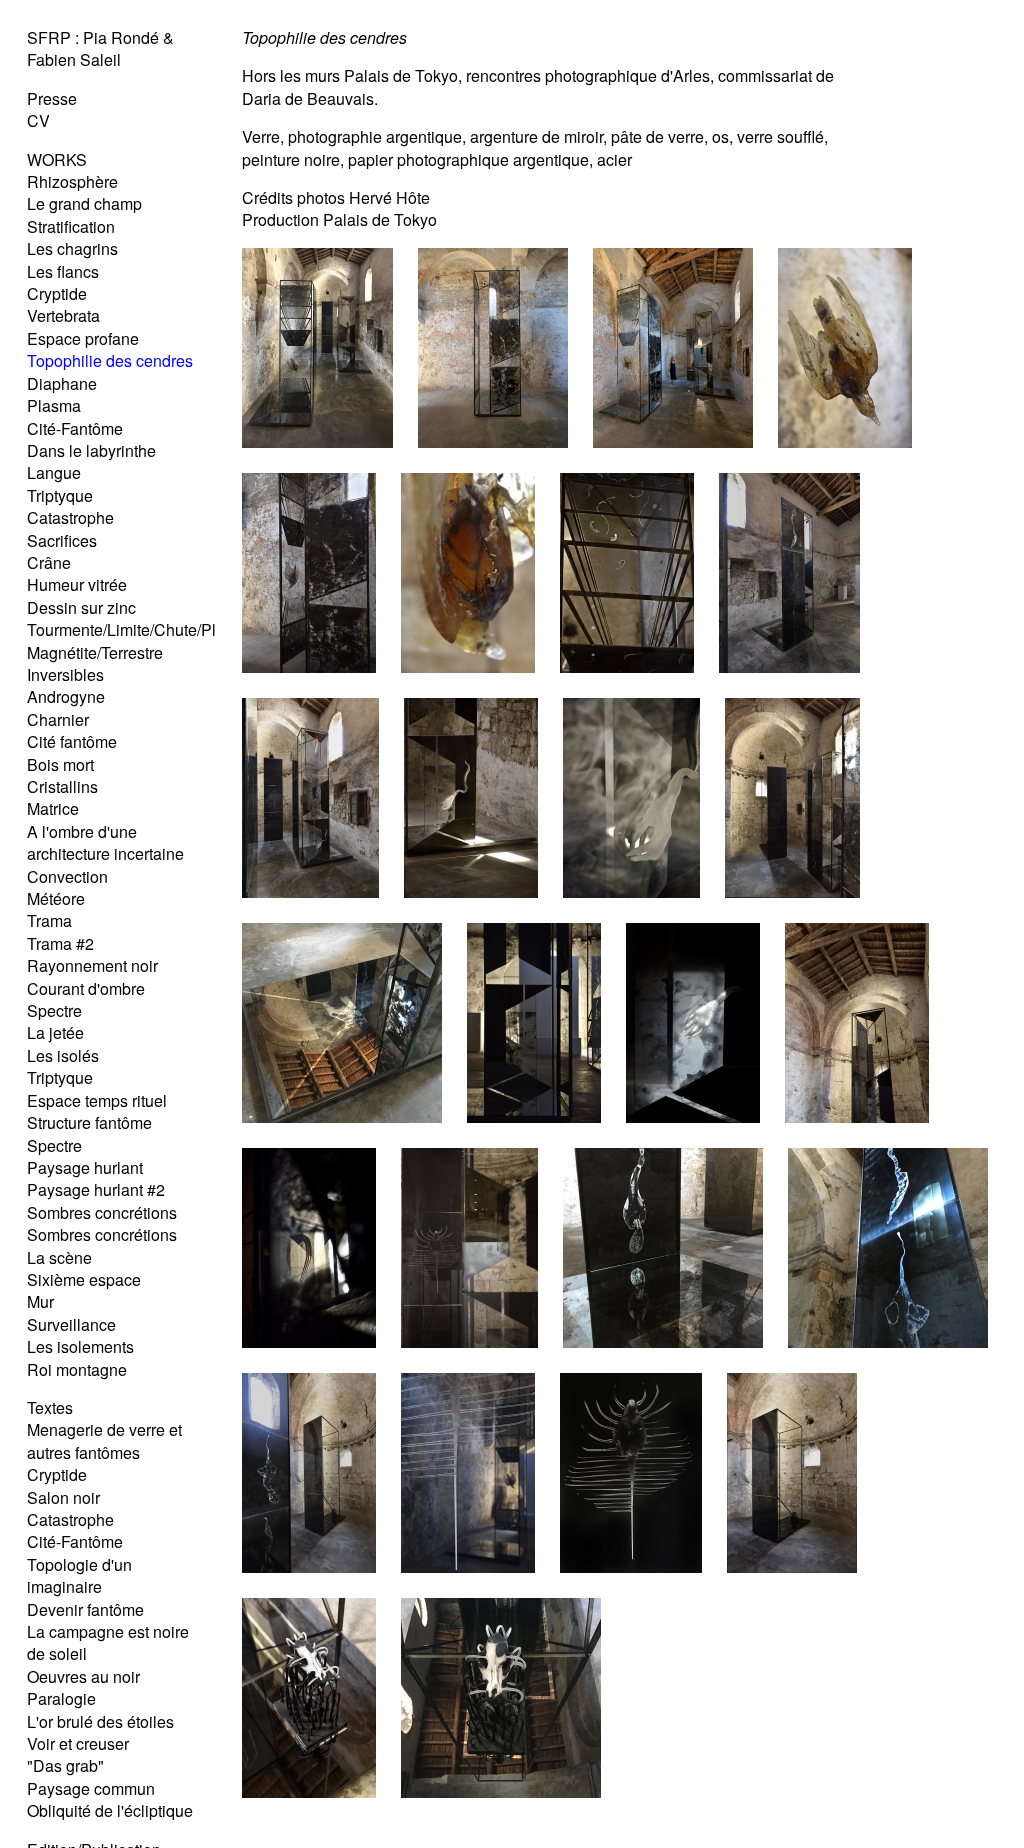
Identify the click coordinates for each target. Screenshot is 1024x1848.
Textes (50, 1407)
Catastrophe (70, 517)
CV (38, 120)
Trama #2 (60, 943)
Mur (40, 1301)
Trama (49, 920)
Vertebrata (63, 315)
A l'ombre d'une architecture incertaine (105, 842)
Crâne (49, 562)
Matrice (53, 808)
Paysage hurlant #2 (96, 1189)
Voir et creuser (78, 1743)
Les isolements (80, 1346)
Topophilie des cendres (110, 360)
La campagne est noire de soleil (108, 1642)
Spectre (54, 1010)
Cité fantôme (72, 741)
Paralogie (61, 1698)
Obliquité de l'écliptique (110, 1810)
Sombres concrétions (102, 1212)
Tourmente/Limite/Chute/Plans (134, 629)
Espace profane (83, 338)
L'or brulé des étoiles (100, 1721)
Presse (52, 98)
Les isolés (63, 1055)
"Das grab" (65, 1765)
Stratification (71, 226)
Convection (67, 876)
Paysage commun (91, 1788)
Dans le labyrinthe (91, 450)
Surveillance (71, 1324)
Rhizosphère (72, 181)
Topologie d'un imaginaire (79, 1575)
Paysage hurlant (85, 1167)
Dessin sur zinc (81, 607)
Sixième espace (84, 1279)
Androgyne (66, 696)
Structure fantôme (89, 1122)
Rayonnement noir (92, 965)
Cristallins (62, 786)
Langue (54, 472)
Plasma (54, 405)
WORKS (57, 159)
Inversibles (65, 674)
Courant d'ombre (86, 988)
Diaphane (62, 383)
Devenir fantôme (85, 1609)
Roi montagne (77, 1369)
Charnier (58, 719)
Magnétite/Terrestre (95, 652)
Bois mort (60, 764)
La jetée (55, 1032)
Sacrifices (62, 540)
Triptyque (60, 495)
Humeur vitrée (77, 584)
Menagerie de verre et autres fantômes (104, 1440)
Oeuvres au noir (83, 1676)
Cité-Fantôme (75, 428)
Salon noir (63, 1497)
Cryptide (57, 293)
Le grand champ (84, 203)
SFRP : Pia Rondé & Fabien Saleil (100, 48)
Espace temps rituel (97, 1100)
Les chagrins (72, 248)
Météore (56, 898)
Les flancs (63, 271)
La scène (59, 1257)
